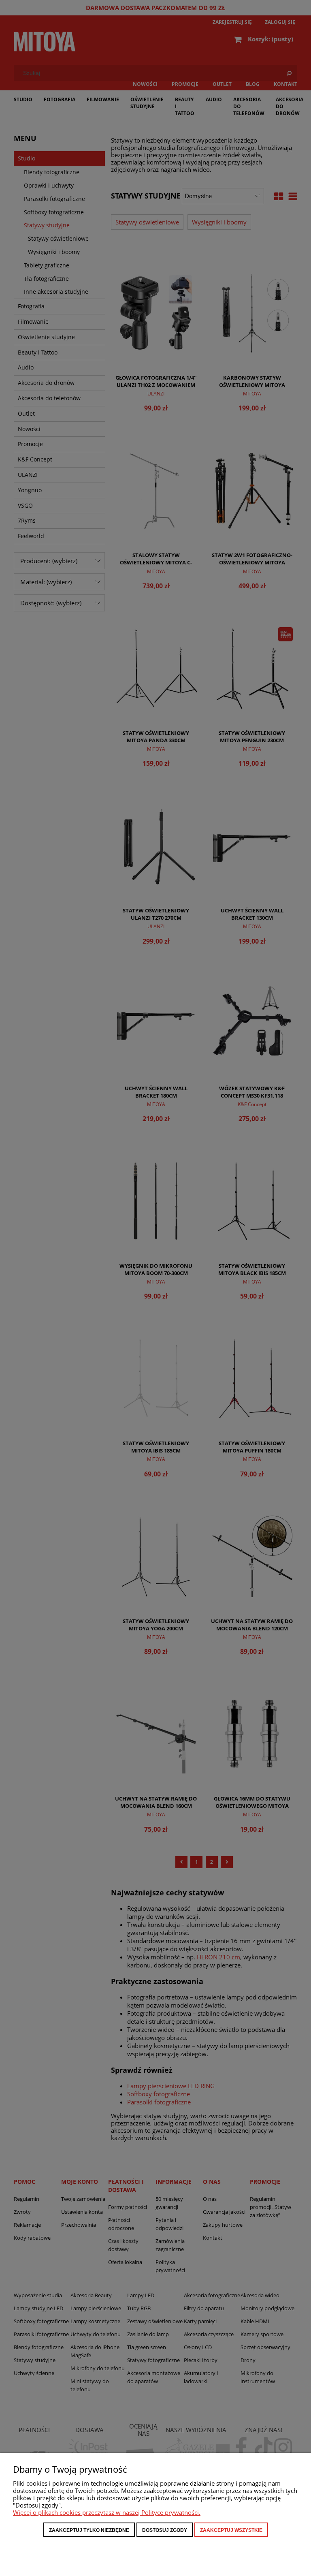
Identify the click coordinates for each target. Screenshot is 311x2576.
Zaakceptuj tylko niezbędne (89, 2530)
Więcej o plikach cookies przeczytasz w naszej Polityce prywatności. (107, 2512)
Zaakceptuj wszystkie (231, 2530)
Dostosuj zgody (165, 2530)
